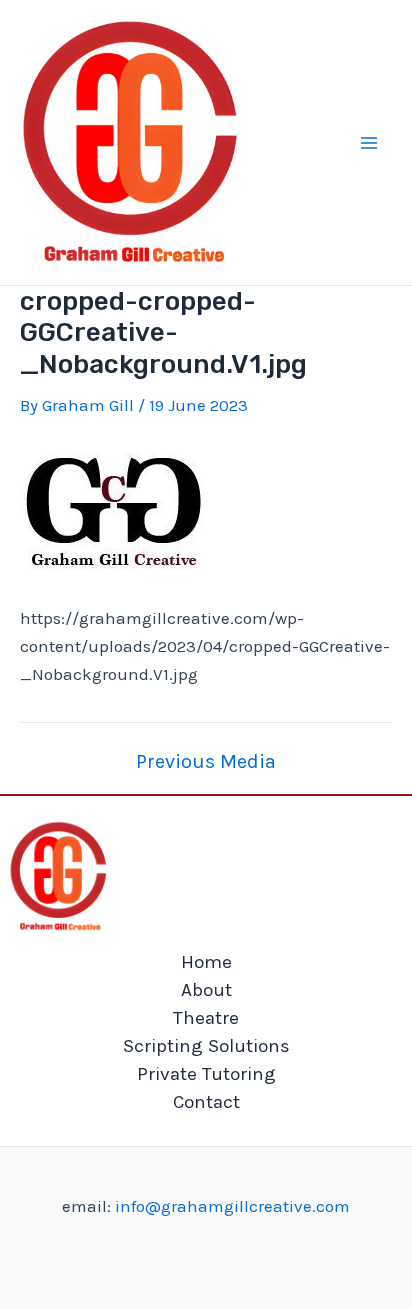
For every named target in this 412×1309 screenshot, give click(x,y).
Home (206, 962)
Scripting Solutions (206, 1046)
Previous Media (206, 762)
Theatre (206, 1018)
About (206, 990)
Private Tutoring (206, 1074)
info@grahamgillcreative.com (232, 1206)
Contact (206, 1102)
